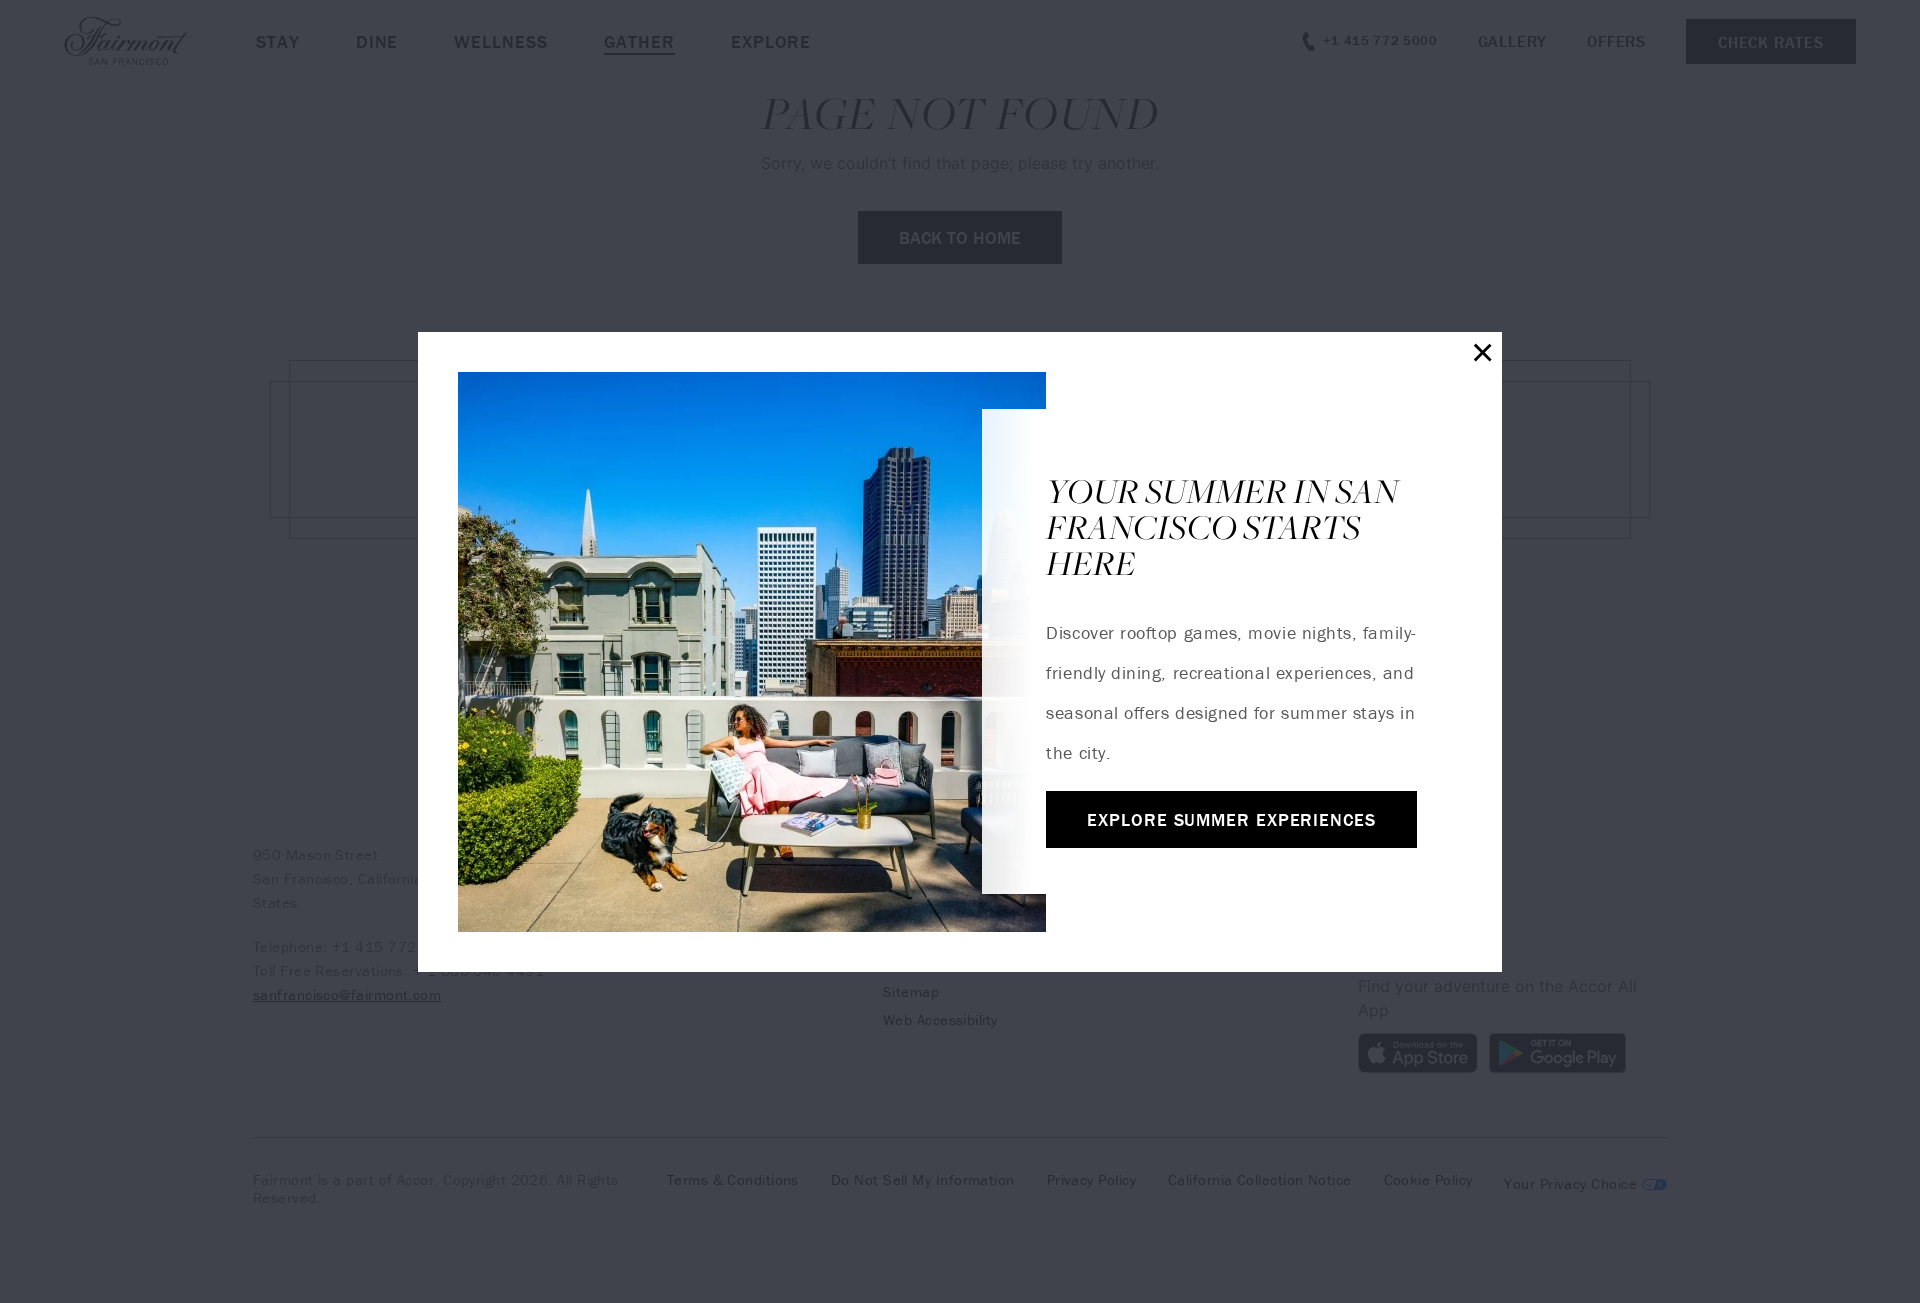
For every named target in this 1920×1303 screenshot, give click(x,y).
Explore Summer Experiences (1231, 819)
